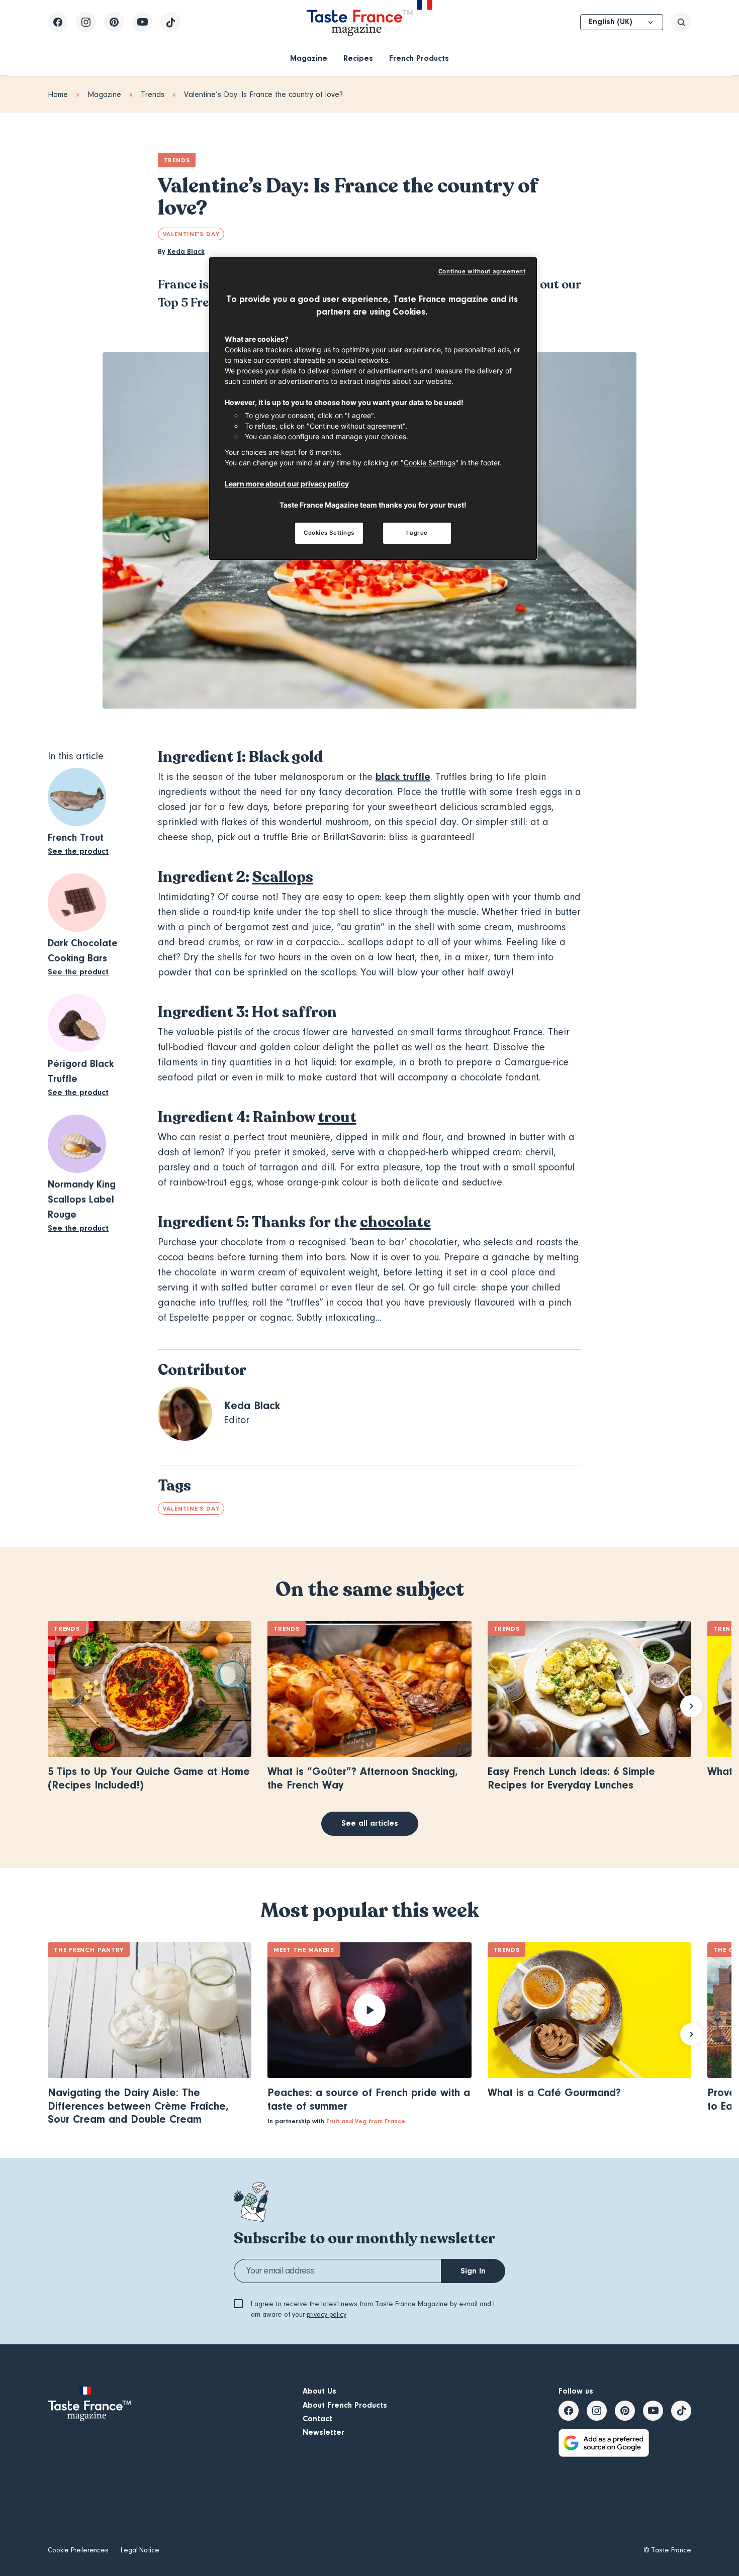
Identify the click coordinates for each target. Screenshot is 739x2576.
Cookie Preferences (78, 2550)
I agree (417, 533)
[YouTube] (142, 22)
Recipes (358, 58)
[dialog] (373, 409)
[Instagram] (86, 22)
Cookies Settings (329, 533)
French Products (419, 58)
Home (58, 94)
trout (337, 1117)
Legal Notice (140, 2550)
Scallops (283, 877)
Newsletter (324, 2432)
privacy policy (327, 2315)
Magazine (309, 58)
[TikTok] (170, 22)
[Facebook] (58, 22)
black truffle (403, 777)
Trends (153, 94)
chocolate (395, 1222)
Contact (317, 2419)
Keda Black (186, 252)
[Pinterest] (114, 22)
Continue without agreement (482, 271)
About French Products (345, 2405)
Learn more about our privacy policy (287, 484)
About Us (319, 2391)
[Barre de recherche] (681, 22)
